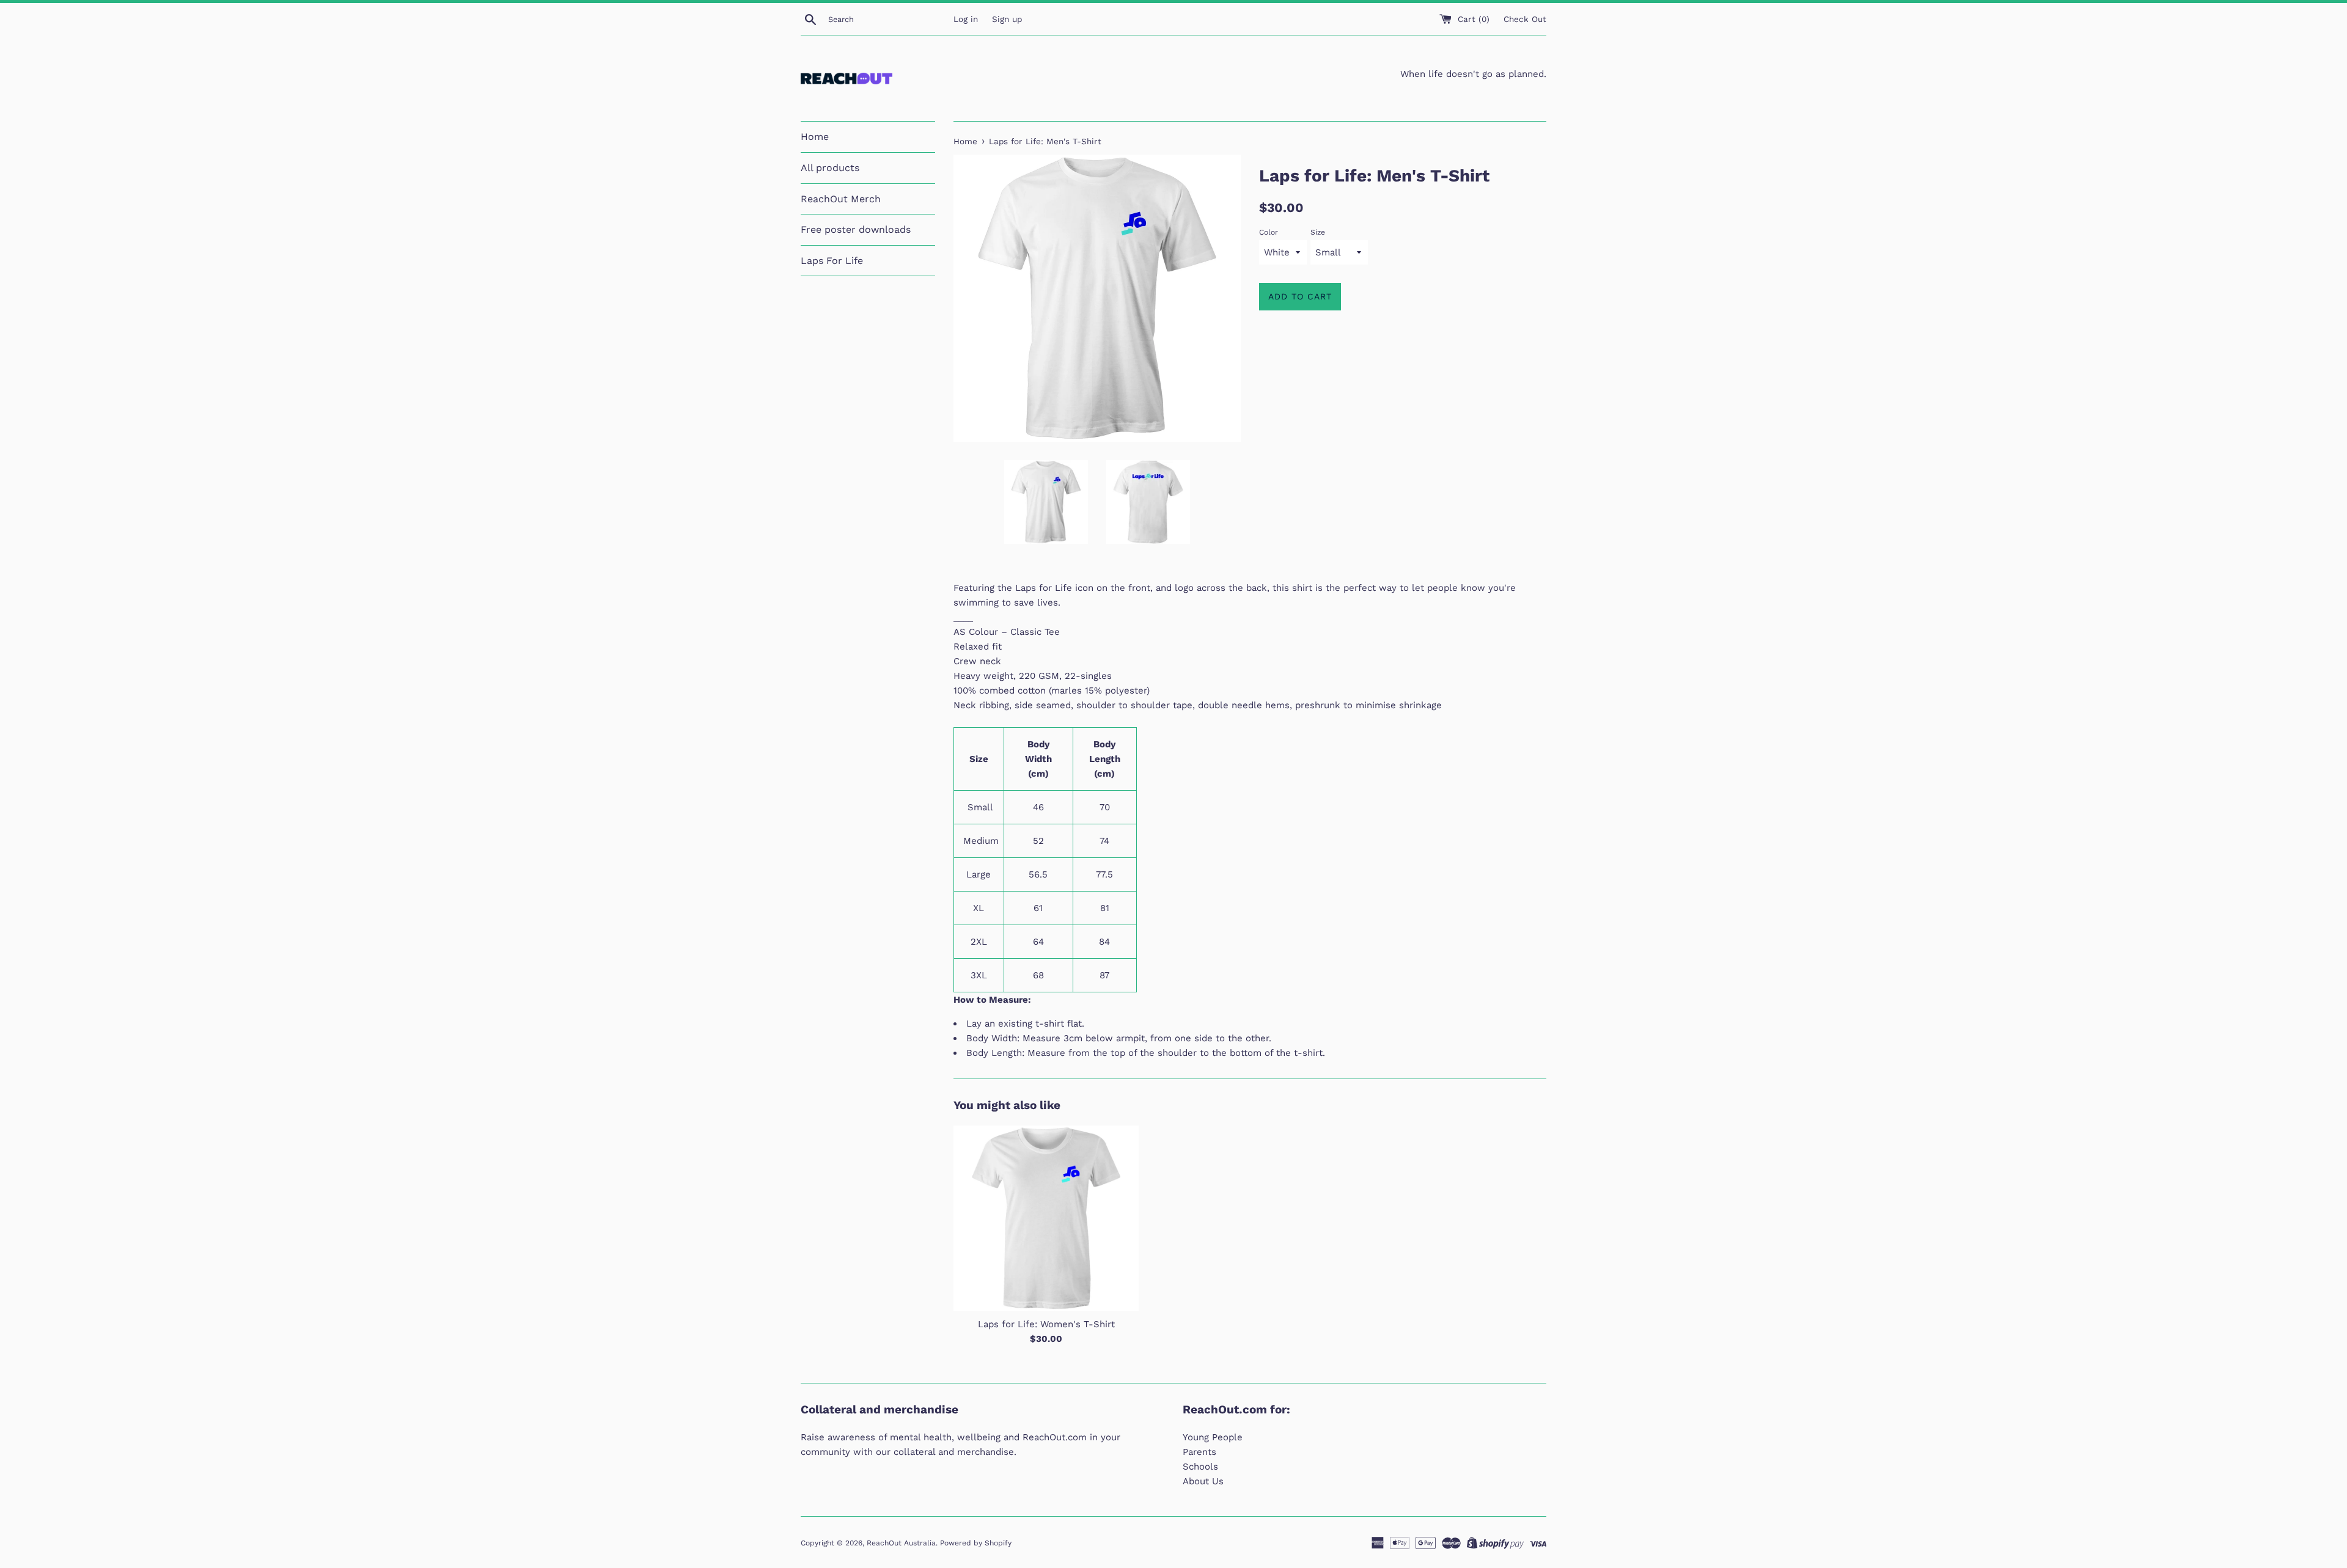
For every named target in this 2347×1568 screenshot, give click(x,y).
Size (1318, 232)
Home (815, 137)
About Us (1203, 1481)
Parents (1199, 1452)
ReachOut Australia (901, 1543)
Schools (1200, 1467)
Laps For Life (832, 261)
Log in (966, 19)
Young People (1213, 1437)
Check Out (1525, 19)
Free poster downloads (856, 229)
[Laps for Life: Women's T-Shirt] (1046, 1218)
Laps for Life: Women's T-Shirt (1046, 1324)
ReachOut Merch (841, 199)
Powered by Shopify (976, 1543)
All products (830, 168)
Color (1269, 232)
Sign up (1007, 19)
